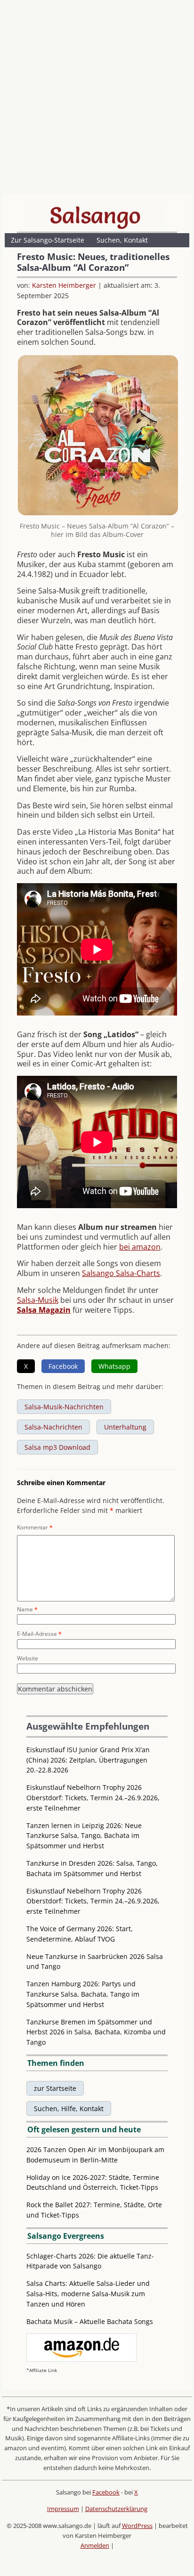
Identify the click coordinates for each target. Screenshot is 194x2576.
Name (27, 1609)
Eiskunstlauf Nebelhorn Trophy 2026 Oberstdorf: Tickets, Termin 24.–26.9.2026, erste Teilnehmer (93, 1798)
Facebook (106, 2492)
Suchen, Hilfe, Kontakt (69, 2109)
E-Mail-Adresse (39, 1634)
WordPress (137, 2526)
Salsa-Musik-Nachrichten (64, 1407)
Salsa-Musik (38, 1300)
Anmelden (95, 2545)
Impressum (63, 2509)
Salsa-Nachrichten (53, 1427)
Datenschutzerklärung (116, 2509)
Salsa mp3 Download (57, 1447)
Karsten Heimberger (64, 285)
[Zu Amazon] (81, 2359)
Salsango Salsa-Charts (121, 1273)
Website (28, 1658)
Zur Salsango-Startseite (48, 240)
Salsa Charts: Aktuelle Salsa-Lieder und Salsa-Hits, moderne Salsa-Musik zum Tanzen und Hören (88, 2294)
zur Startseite (55, 2088)
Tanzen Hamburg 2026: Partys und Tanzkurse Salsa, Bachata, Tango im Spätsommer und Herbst (83, 1994)
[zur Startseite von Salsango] (95, 215)
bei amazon (140, 1247)
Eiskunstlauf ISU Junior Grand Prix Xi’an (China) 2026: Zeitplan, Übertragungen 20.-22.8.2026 (88, 1760)
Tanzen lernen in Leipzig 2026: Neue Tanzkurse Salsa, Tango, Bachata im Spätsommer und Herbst (84, 1836)
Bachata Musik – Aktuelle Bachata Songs (90, 2321)
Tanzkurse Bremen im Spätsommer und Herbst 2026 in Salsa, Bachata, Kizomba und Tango (96, 2032)
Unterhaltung (125, 1427)
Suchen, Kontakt (122, 240)
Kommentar (35, 1527)
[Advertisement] (97, 99)
